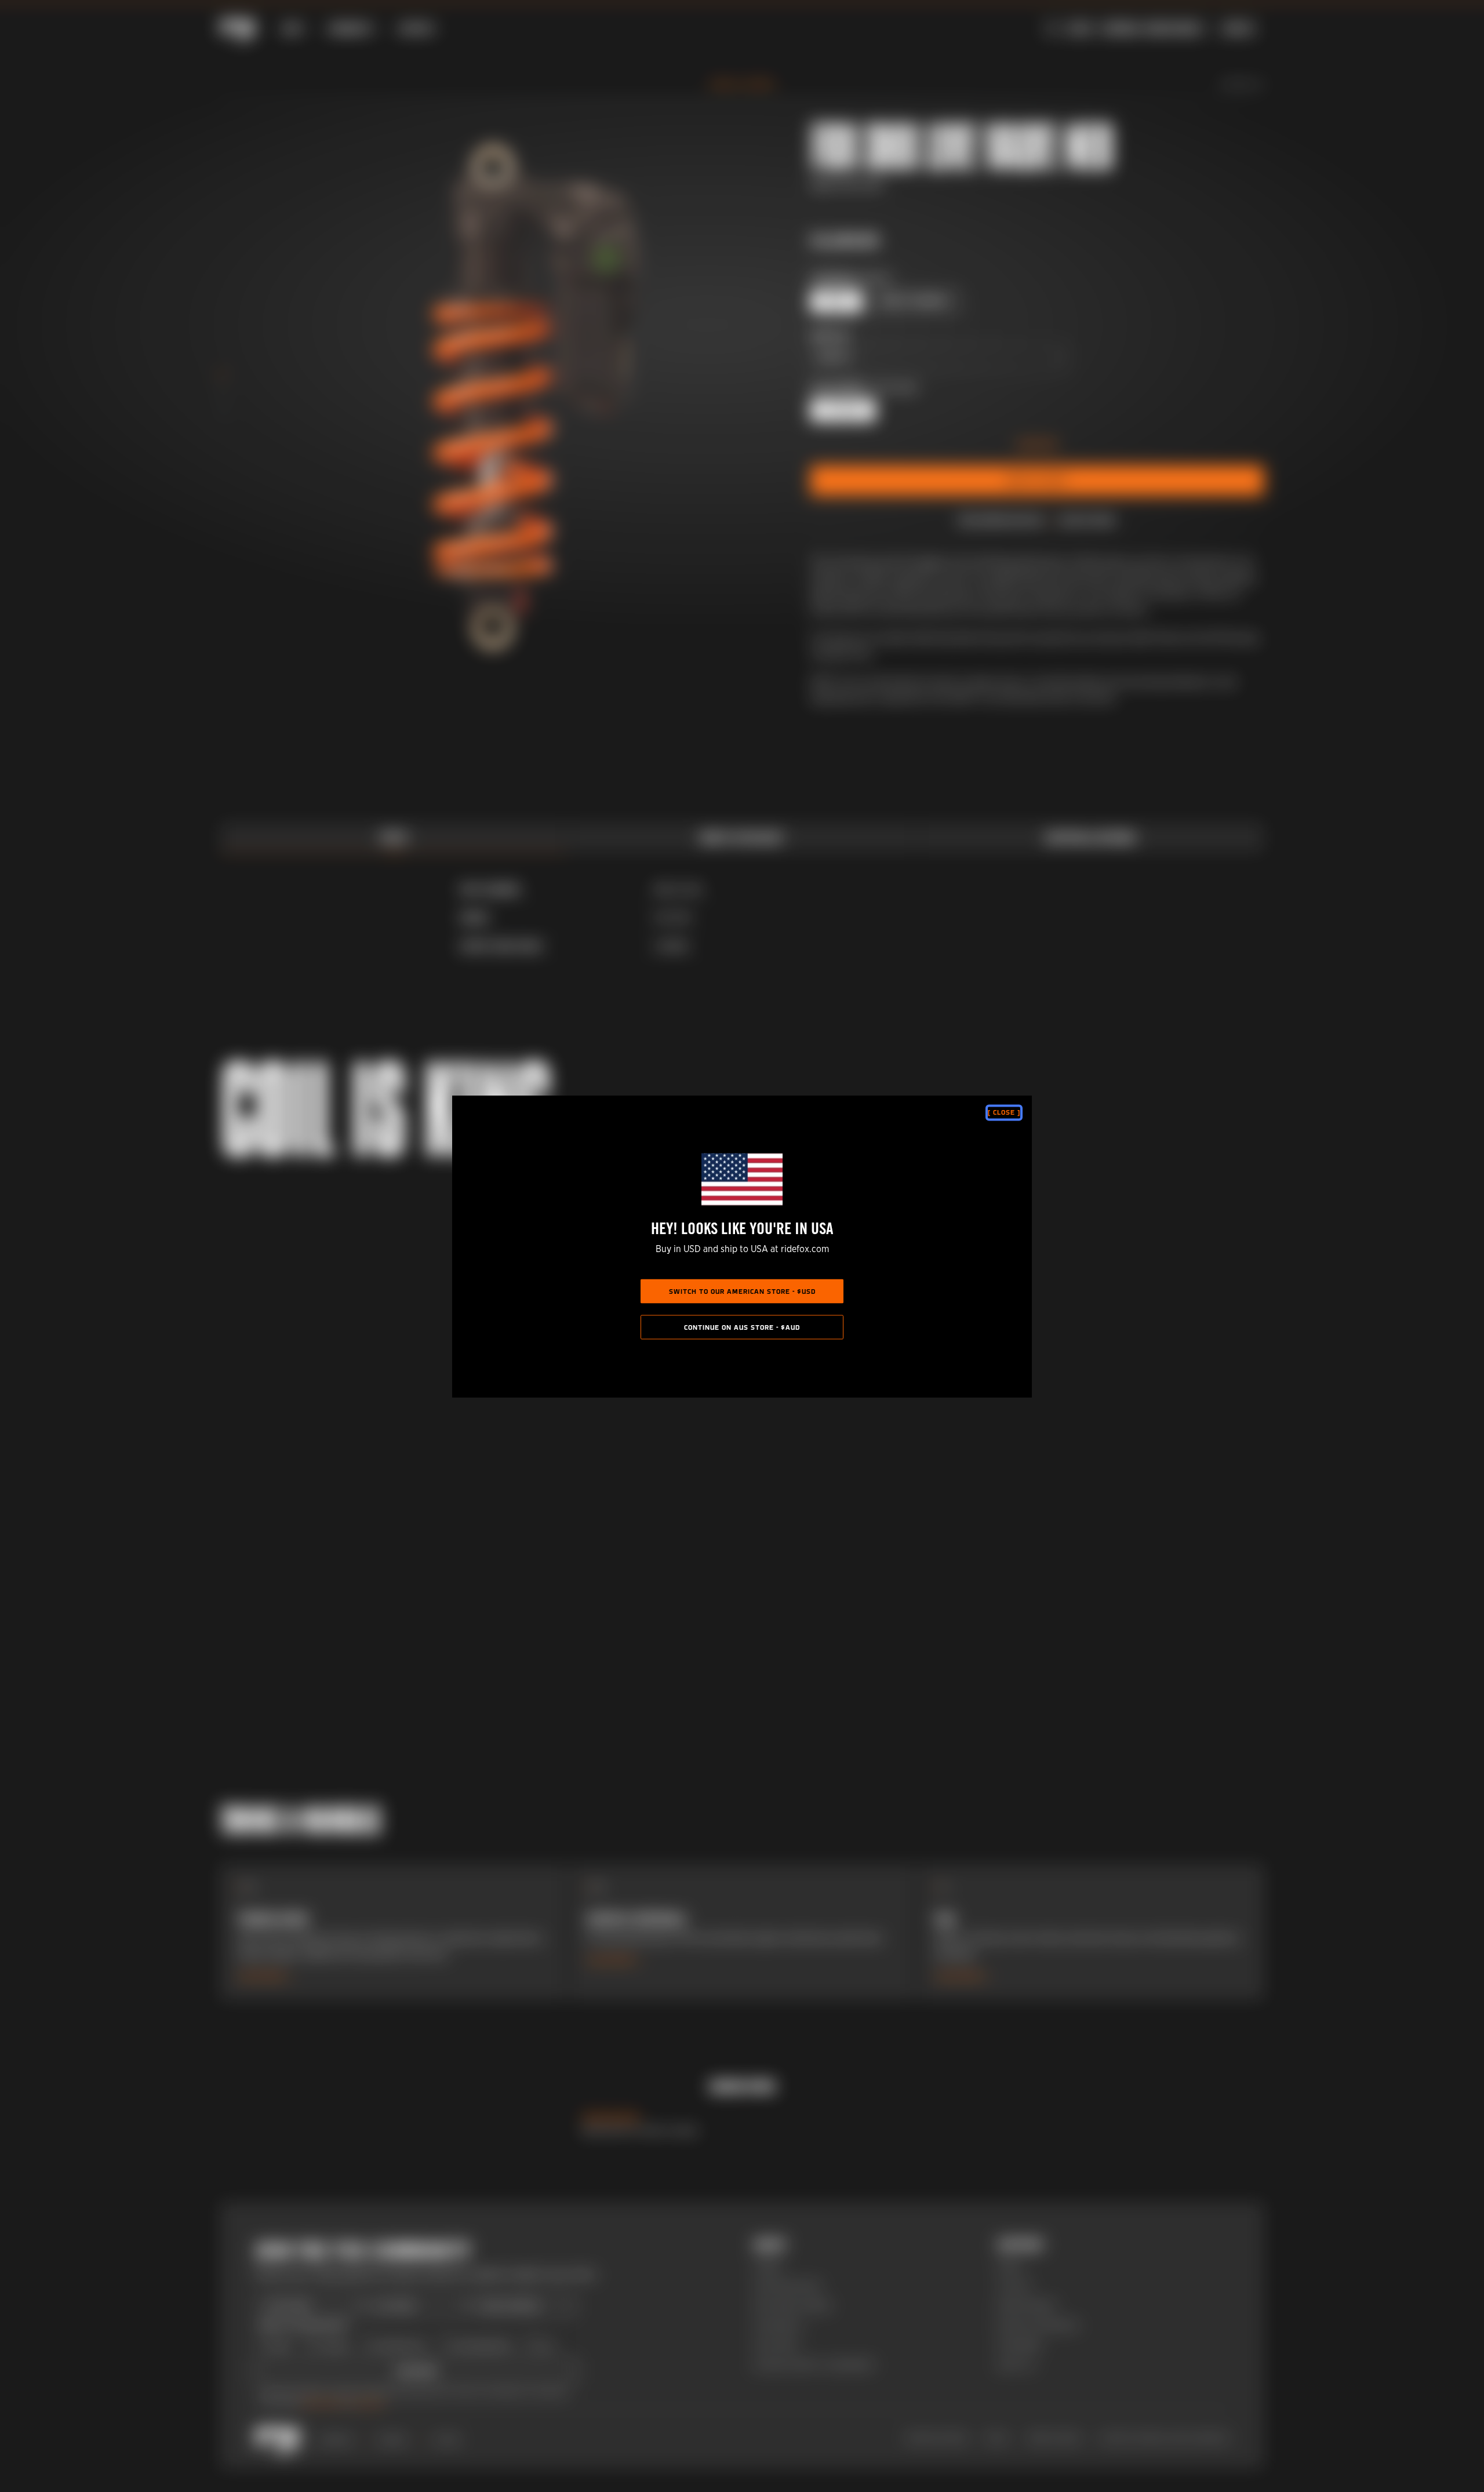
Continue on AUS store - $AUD (742, 1327)
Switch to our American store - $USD (742, 1292)
